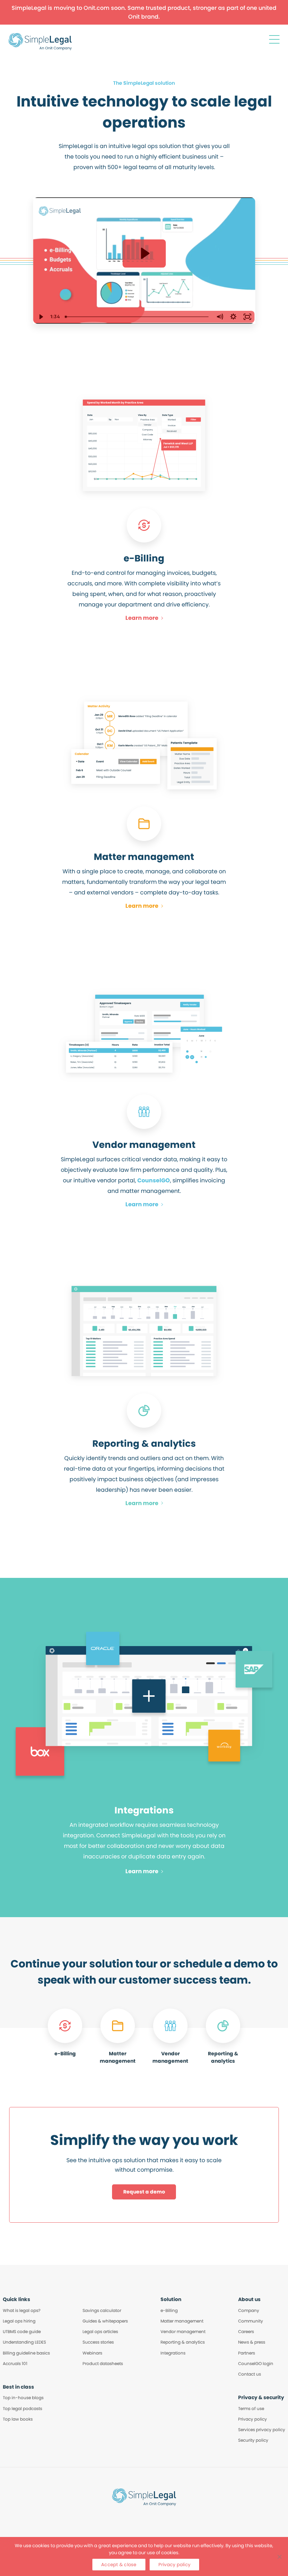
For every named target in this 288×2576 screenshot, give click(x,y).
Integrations (173, 2353)
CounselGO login (256, 2363)
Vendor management (183, 2331)
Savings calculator (102, 2310)
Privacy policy (253, 2419)
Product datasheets (103, 2363)
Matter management (182, 2321)
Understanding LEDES (24, 2342)
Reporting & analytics (183, 2342)
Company (249, 2310)
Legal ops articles (100, 2331)
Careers (246, 2331)
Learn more (142, 618)
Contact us (250, 2374)
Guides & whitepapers (105, 2321)
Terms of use (251, 2408)
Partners (247, 2353)
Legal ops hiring (19, 2321)
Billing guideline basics (26, 2353)
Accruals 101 (15, 2363)
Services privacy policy (262, 2430)
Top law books (18, 2419)
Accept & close (119, 2565)
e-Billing (169, 2310)
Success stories (98, 2342)
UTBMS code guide (22, 2331)
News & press (252, 2342)
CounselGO (154, 1180)
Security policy (253, 2440)
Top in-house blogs (23, 2398)
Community (251, 2321)
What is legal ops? (22, 2310)
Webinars (92, 2353)
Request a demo (144, 2192)
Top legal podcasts (22, 2408)
